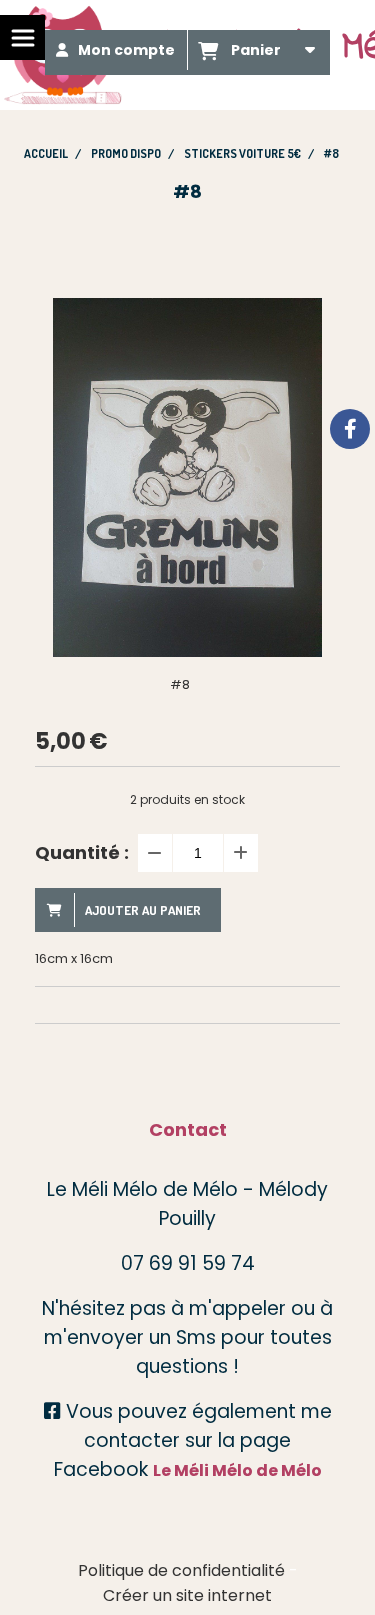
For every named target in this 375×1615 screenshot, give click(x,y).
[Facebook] (350, 429)
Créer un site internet (187, 1595)
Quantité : (82, 852)
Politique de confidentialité (181, 1570)
